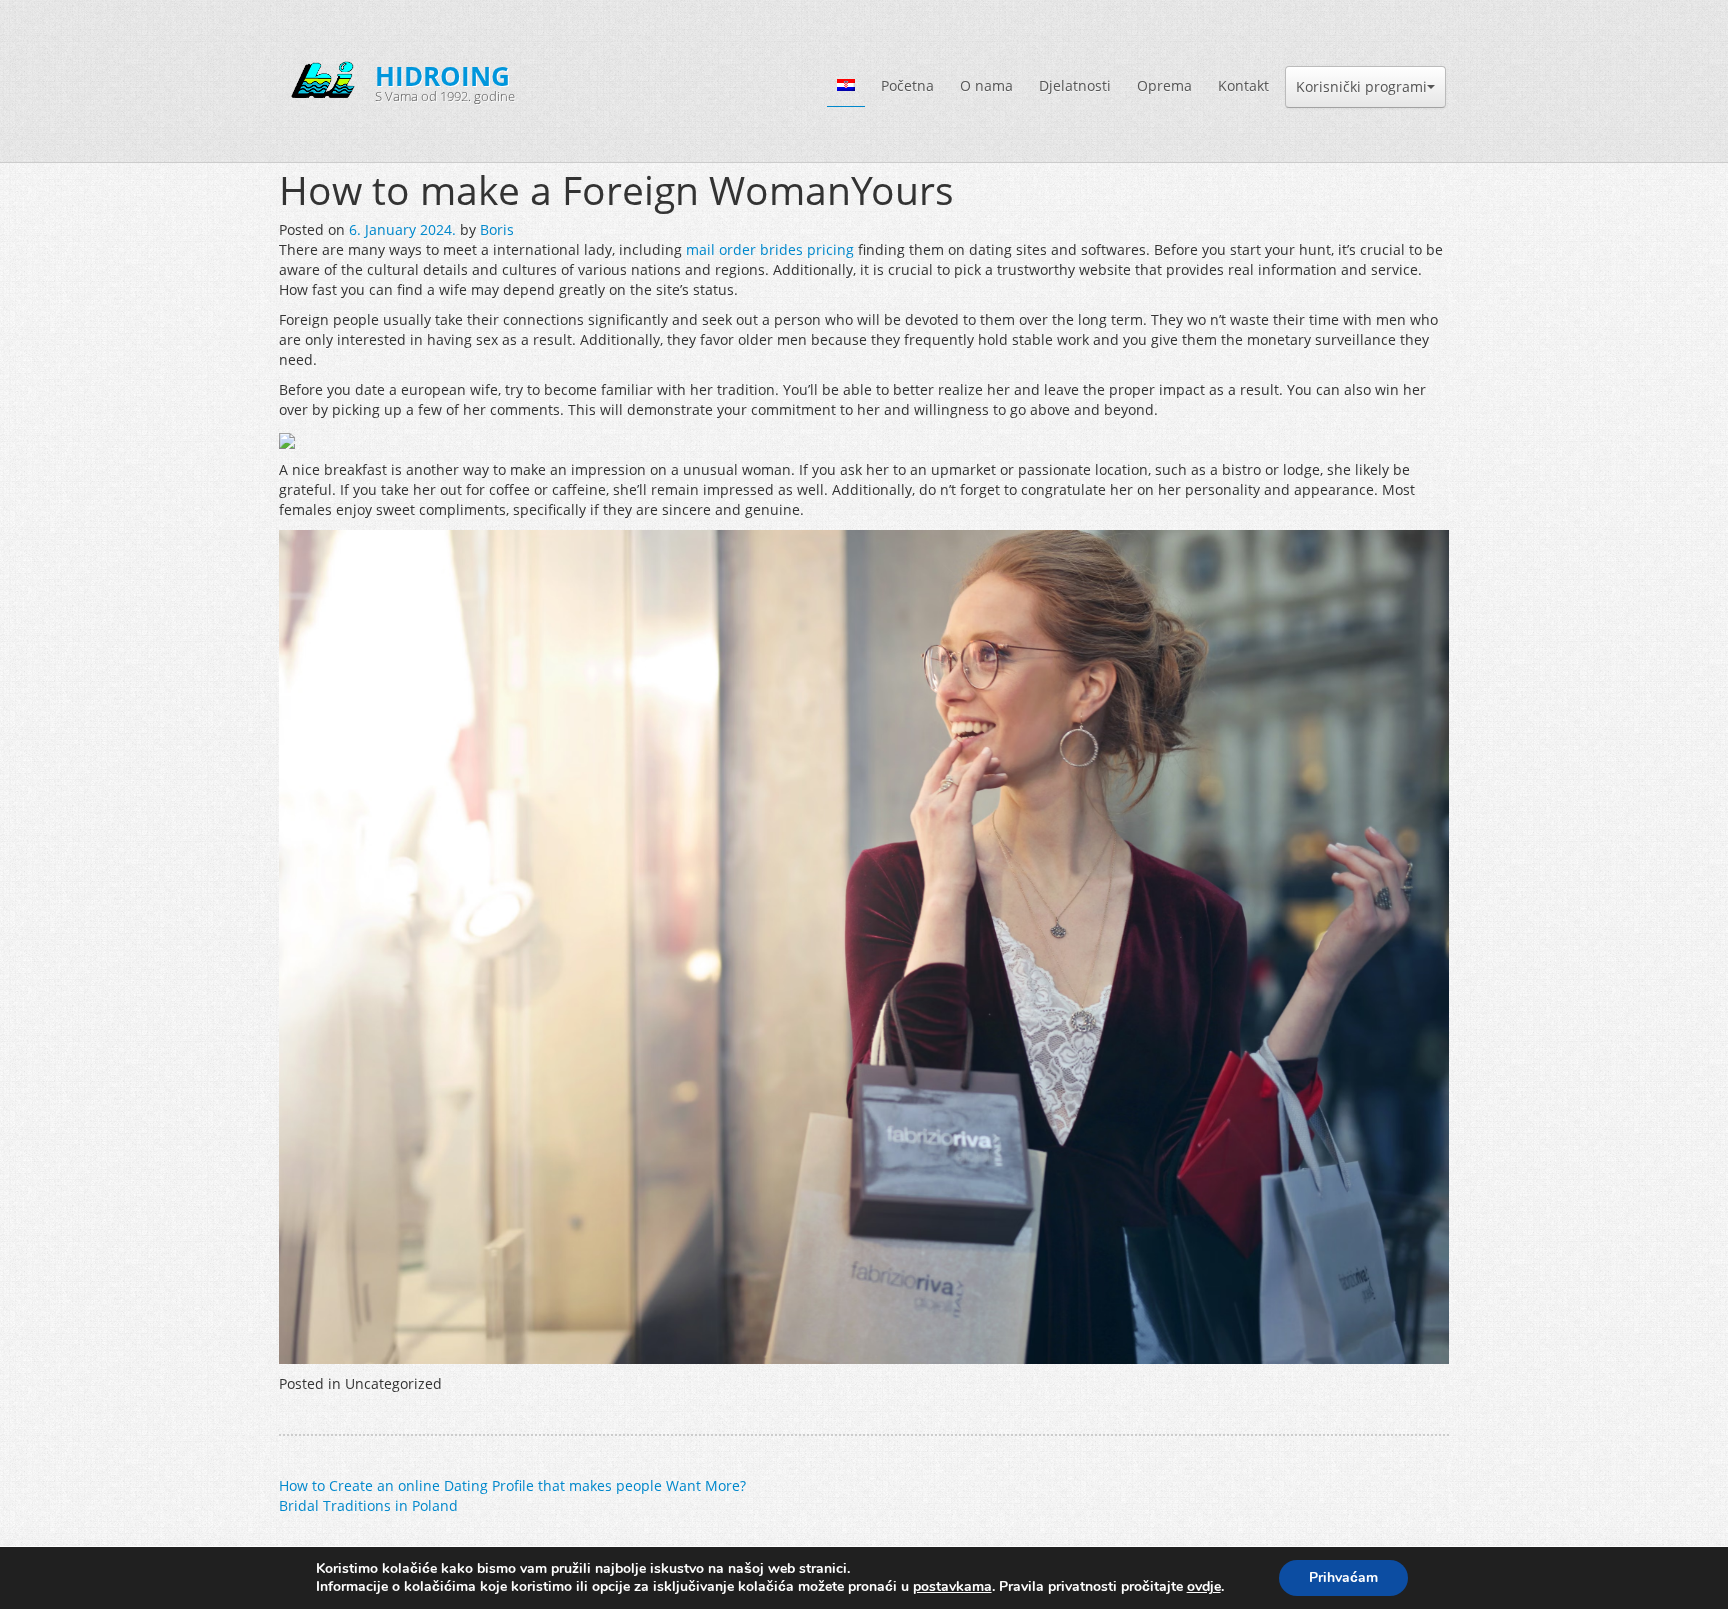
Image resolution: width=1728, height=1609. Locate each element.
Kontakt (1243, 85)
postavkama (952, 1587)
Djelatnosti (1075, 85)
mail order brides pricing (770, 249)
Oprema (1164, 85)
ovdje (1204, 1586)
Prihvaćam (1343, 1577)
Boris (497, 229)
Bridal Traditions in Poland (368, 1505)
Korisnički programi (1361, 86)
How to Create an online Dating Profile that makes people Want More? (512, 1485)
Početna (907, 85)
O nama (986, 85)
